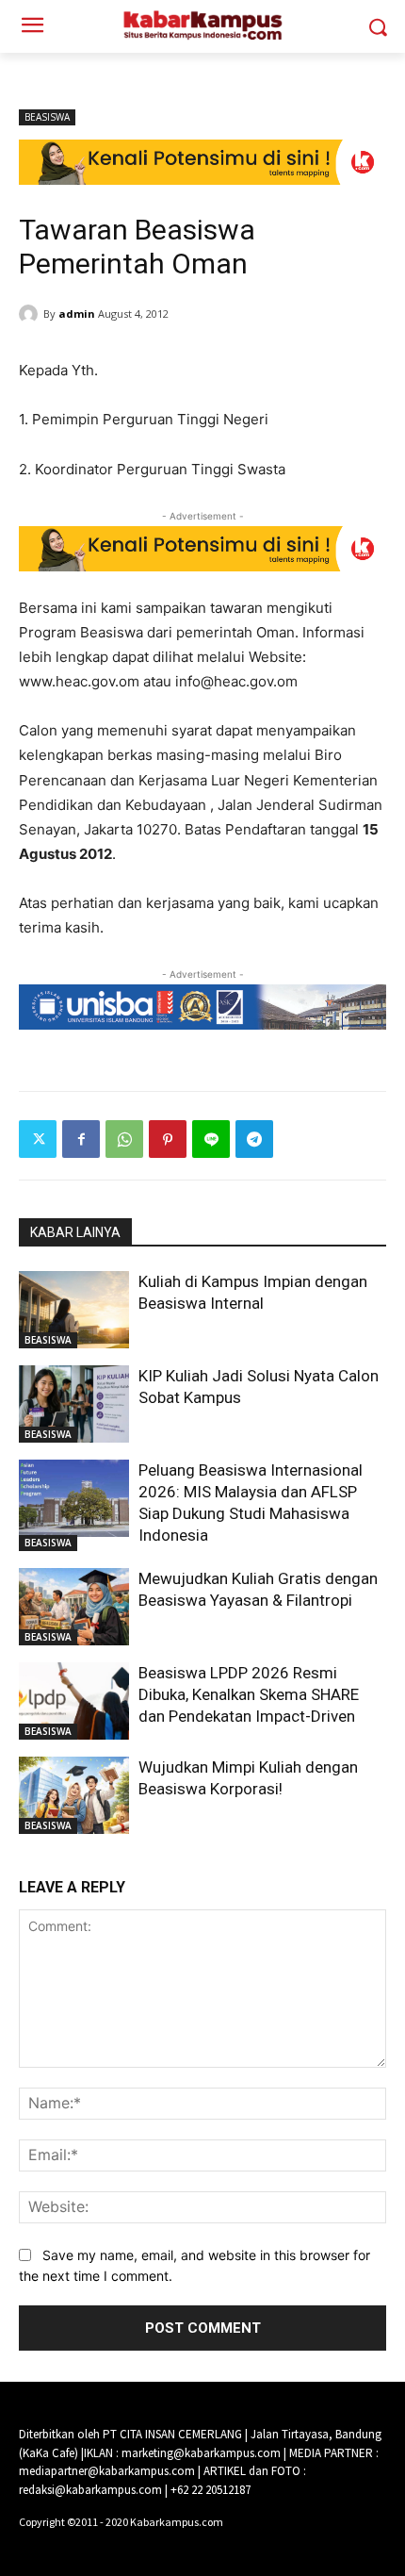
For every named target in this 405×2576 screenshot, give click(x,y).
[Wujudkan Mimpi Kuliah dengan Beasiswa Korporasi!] (74, 1795)
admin (77, 314)
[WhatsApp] (124, 1139)
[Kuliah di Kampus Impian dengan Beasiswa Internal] (74, 1310)
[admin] (31, 314)
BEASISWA (47, 117)
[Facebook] (81, 1139)
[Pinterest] (168, 1139)
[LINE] (211, 1139)
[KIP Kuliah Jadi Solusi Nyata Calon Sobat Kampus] (74, 1404)
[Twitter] (38, 1139)
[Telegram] (254, 1139)
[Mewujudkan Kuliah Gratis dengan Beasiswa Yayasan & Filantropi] (74, 1607)
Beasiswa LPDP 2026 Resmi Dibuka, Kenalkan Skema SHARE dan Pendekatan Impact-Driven (249, 1694)
